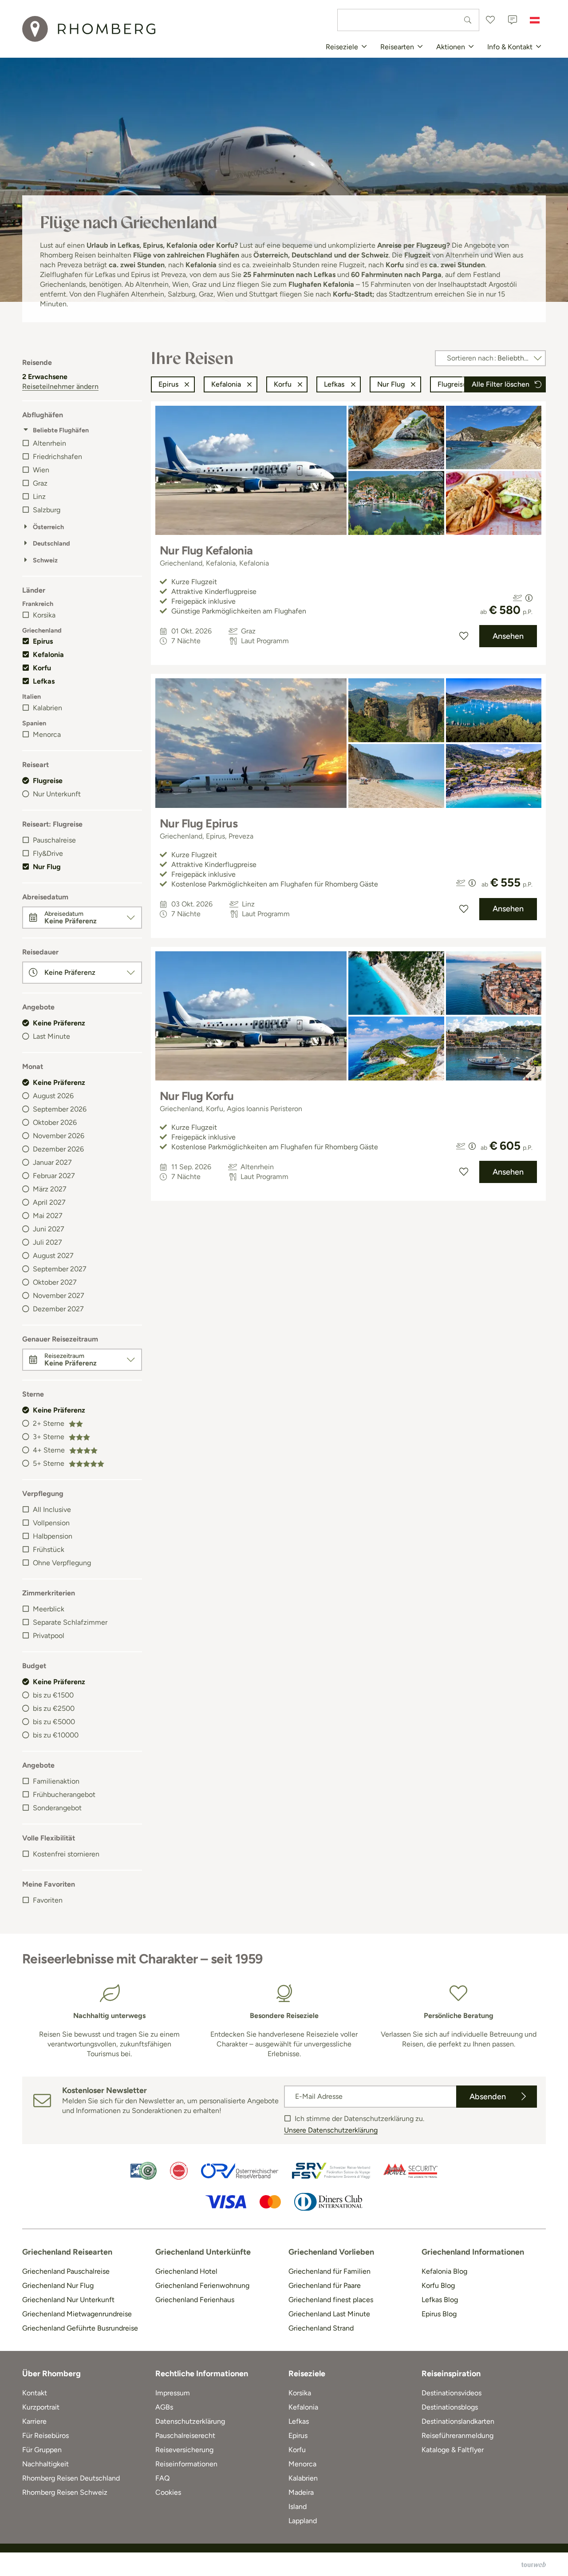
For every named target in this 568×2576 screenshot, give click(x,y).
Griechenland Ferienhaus (195, 2300)
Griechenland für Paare (325, 2285)
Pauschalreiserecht (185, 2436)
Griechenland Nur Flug (58, 2285)
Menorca (47, 734)
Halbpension (53, 1536)
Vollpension (51, 1523)
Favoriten (48, 1900)
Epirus (43, 641)
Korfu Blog (438, 2285)
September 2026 (60, 1109)
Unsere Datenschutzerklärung (331, 2130)
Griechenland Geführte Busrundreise (80, 2328)
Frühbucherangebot (64, 1794)
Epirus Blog (439, 2314)
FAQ (162, 2478)
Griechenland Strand (321, 2328)
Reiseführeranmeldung (458, 2436)
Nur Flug (47, 867)
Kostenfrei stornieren (66, 1854)
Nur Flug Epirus (199, 823)
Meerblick (49, 1609)
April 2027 (49, 1202)
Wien (41, 470)
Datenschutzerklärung (190, 2421)
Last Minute (51, 1036)
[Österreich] (535, 20)
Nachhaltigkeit (45, 2464)
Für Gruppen (42, 2450)
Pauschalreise (54, 840)
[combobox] (408, 20)
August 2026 (53, 1096)
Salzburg (47, 510)
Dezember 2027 (58, 1309)
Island (298, 2507)
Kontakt (35, 2393)
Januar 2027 (52, 1162)
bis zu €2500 (54, 1708)
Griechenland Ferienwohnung (202, 2285)
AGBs (164, 2407)
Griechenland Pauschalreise (66, 2271)
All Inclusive (52, 1510)
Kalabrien (47, 708)
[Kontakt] (513, 20)
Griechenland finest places (331, 2300)
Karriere (34, 2421)
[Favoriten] (490, 20)
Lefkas (44, 681)
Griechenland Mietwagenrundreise (77, 2314)
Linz (39, 497)
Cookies (168, 2492)
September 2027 (60, 1269)
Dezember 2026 (58, 1149)
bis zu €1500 (53, 1695)
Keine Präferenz (59, 1023)
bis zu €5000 (54, 1722)
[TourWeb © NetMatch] (534, 2564)
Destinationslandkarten (458, 2421)
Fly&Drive (48, 853)
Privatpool (49, 1636)
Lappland (303, 2521)
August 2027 (53, 1256)
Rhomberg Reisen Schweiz (65, 2492)
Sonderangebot (57, 1808)
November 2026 (59, 1136)
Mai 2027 (48, 1216)
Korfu (42, 668)
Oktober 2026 (55, 1122)
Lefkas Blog (440, 2300)
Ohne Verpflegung (62, 1563)
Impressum (173, 2393)
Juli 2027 (47, 1242)
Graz (40, 483)
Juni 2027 (49, 1229)
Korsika (44, 615)
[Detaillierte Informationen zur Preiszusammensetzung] (529, 598)
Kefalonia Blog (444, 2271)
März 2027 (50, 1189)
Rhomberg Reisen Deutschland (71, 2478)
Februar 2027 (54, 1176)
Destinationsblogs (450, 2407)
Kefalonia (48, 655)
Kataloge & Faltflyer (453, 2450)
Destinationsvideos (452, 2393)
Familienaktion (56, 1781)
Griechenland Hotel (186, 2271)
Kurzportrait (41, 2407)
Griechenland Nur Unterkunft (68, 2300)
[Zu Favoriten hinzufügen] (464, 636)
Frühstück (49, 1549)
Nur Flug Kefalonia (206, 550)
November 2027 (59, 1296)
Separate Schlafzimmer (70, 1622)
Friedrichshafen (57, 457)
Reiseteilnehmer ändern (60, 386)
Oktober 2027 (55, 1282)
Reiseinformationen (186, 2464)
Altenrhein (49, 443)
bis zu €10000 (56, 1735)
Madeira (301, 2492)
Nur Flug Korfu (197, 1096)
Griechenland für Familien (329, 2271)
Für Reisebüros (45, 2436)
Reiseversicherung (184, 2450)
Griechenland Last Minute (329, 2314)
